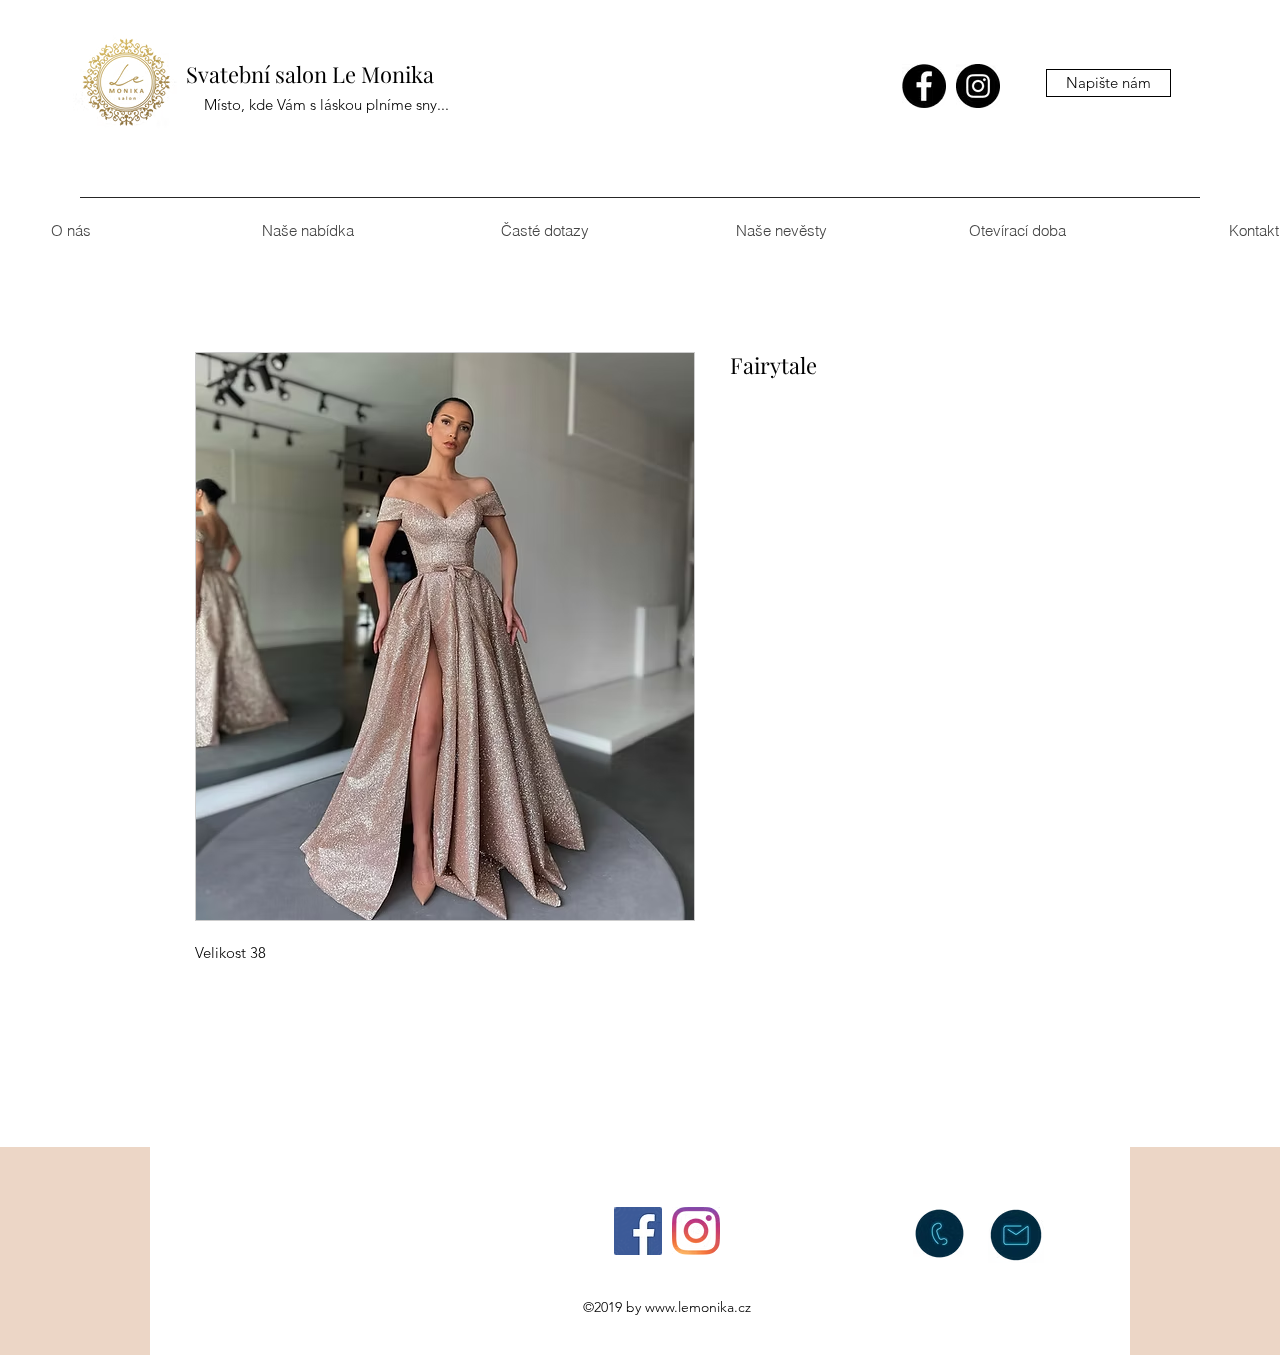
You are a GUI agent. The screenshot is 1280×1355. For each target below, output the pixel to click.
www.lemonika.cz (698, 1307)
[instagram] (978, 86)
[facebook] (924, 86)
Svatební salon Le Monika (310, 74)
